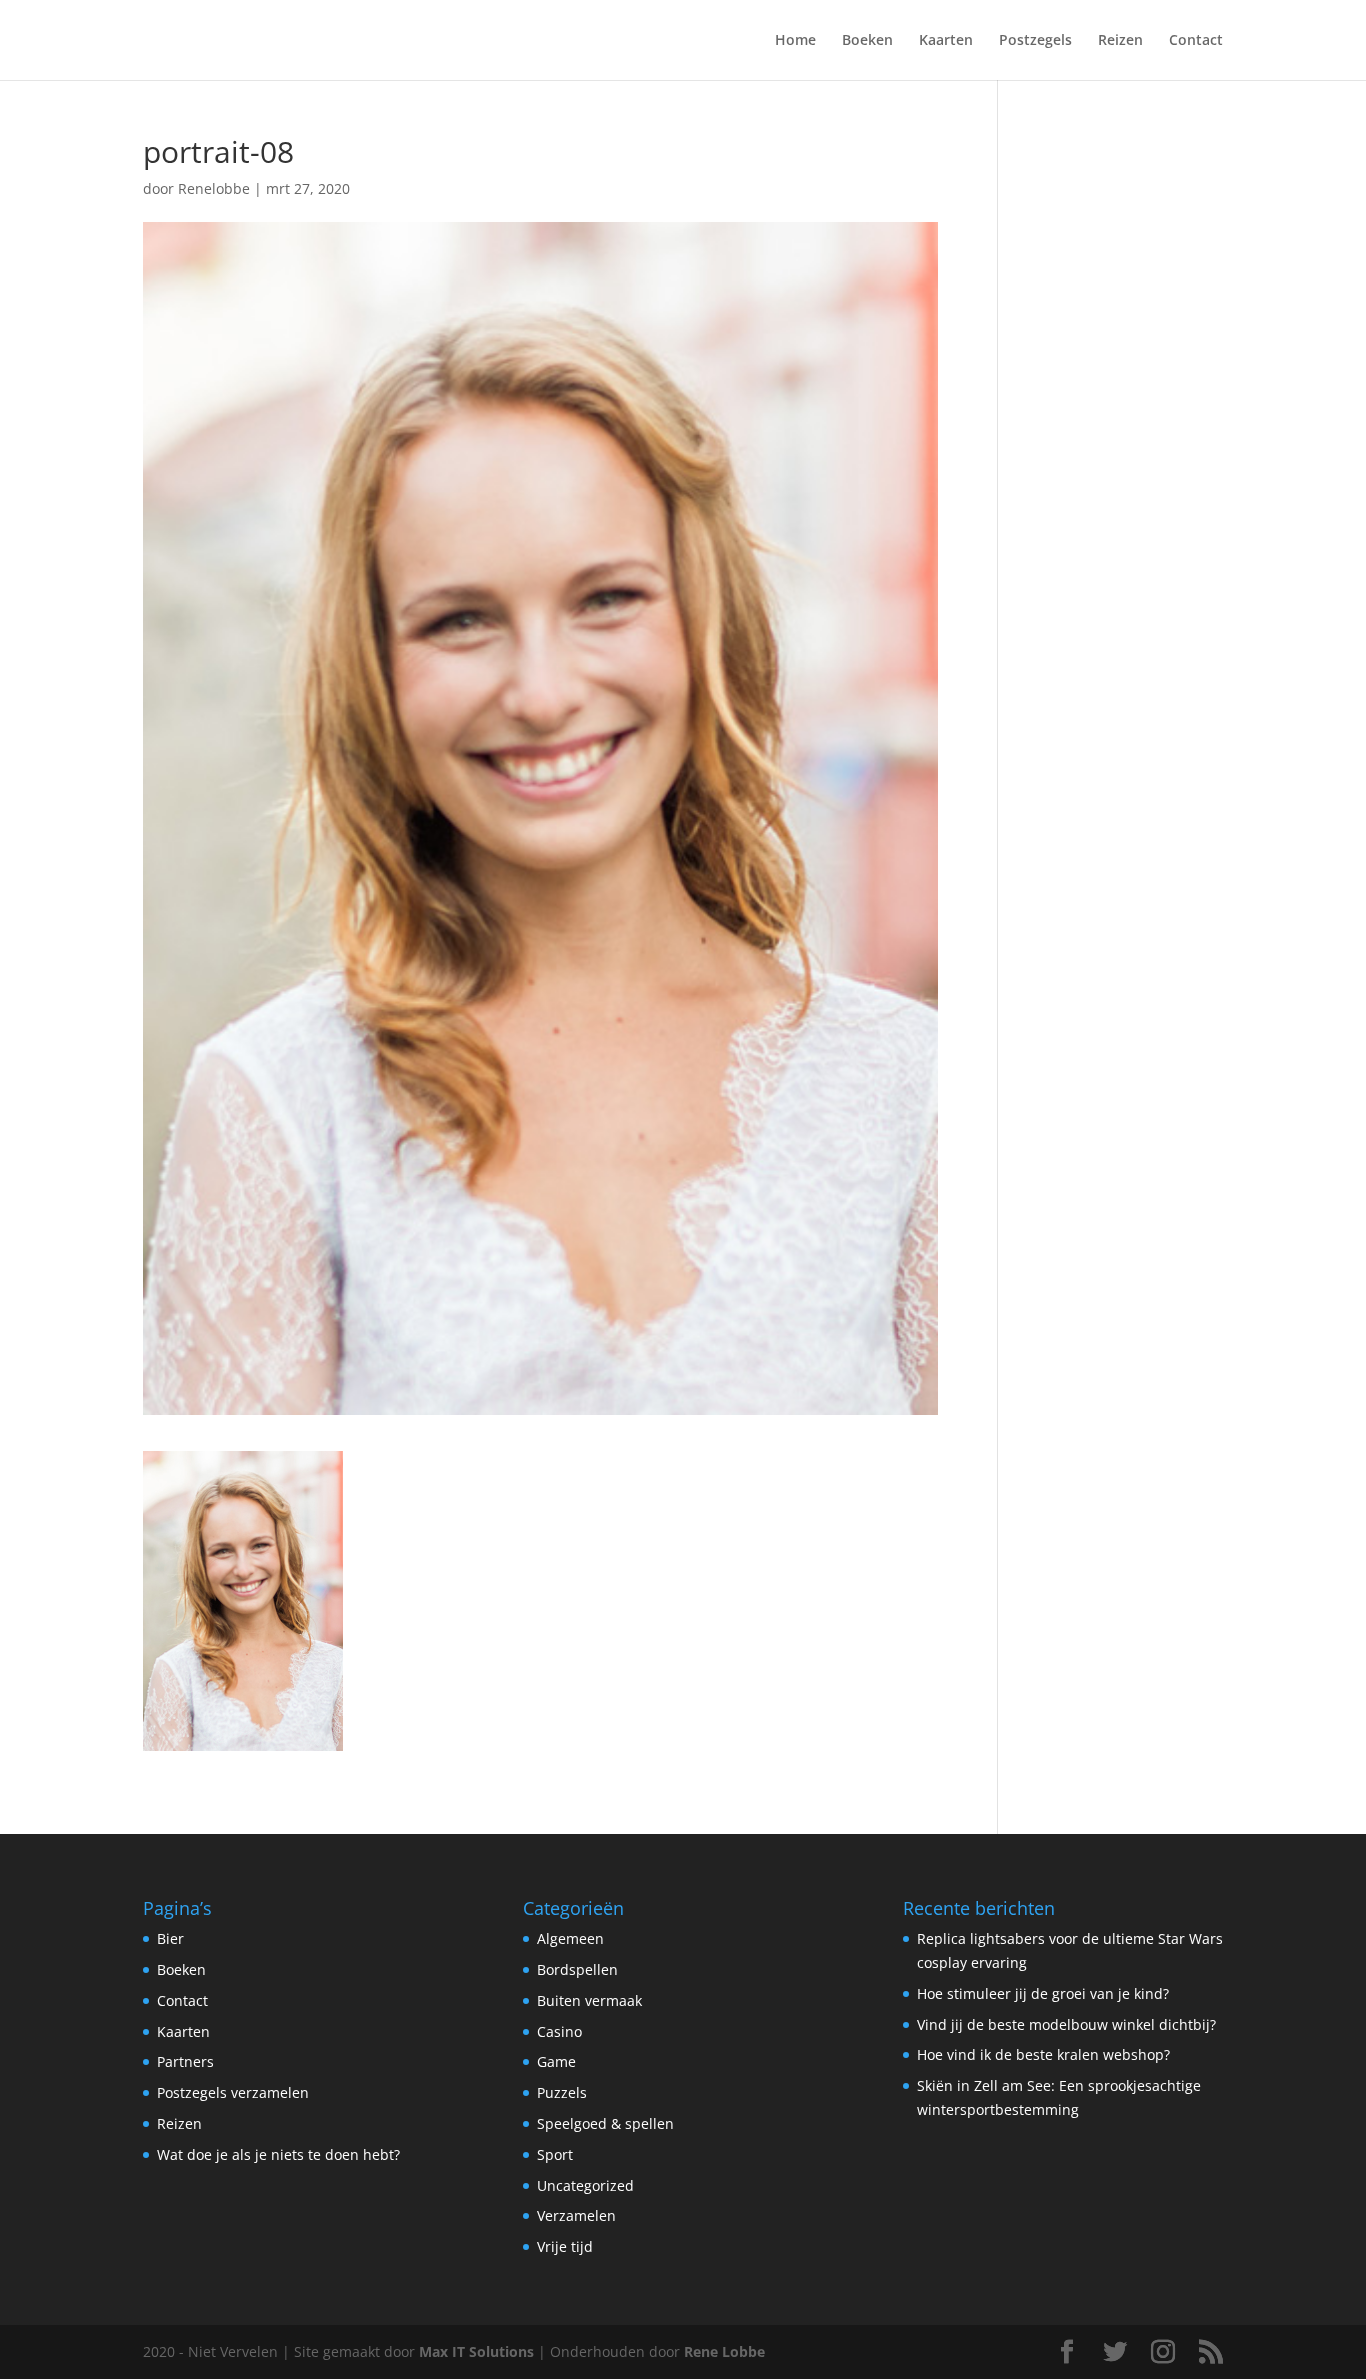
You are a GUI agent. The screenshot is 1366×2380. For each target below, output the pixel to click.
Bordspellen (577, 1969)
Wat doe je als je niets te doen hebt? (278, 2154)
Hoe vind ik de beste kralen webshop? (1043, 2054)
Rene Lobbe (724, 2351)
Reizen (1120, 41)
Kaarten (946, 41)
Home (795, 41)
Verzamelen (576, 2215)
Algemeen (570, 1938)
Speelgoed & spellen (605, 2123)
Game (556, 2061)
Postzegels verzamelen (233, 2092)
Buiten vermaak (589, 2000)
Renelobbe (214, 188)
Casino (559, 2031)
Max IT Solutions (476, 2351)
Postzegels (1035, 41)
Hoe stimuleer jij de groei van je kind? (1043, 1993)
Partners (185, 2061)
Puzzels (562, 2092)
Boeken (867, 41)
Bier (170, 1938)
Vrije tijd (565, 2246)
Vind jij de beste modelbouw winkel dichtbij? (1066, 2024)
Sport (555, 2154)
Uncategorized (585, 2185)
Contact (1196, 41)
